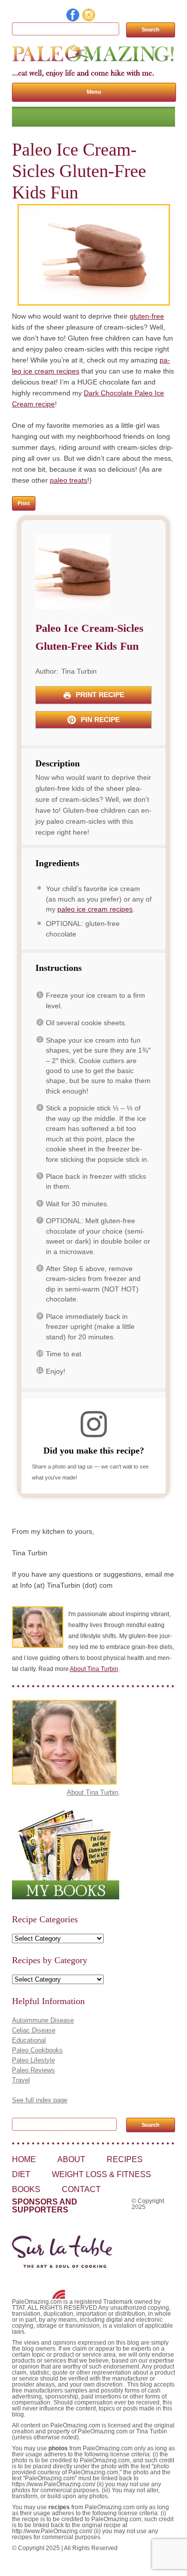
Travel (21, 2080)
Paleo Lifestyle (33, 2060)
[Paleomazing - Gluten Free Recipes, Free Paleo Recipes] (93, 61)
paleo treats (69, 480)
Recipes (125, 2159)
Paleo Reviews (33, 2070)
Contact (81, 2189)
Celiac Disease (34, 2030)
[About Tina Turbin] (64, 1782)
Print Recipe (99, 695)
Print (24, 503)
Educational (29, 2040)
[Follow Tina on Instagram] (89, 19)
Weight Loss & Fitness (101, 2174)
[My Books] (66, 1897)
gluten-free (147, 316)
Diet (21, 2174)
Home (24, 2159)
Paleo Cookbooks (37, 2050)
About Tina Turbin (94, 1669)
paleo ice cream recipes (95, 909)
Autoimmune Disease (43, 2020)
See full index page (40, 2100)
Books (26, 2189)
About (71, 2159)
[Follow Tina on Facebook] (73, 19)
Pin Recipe (99, 720)
